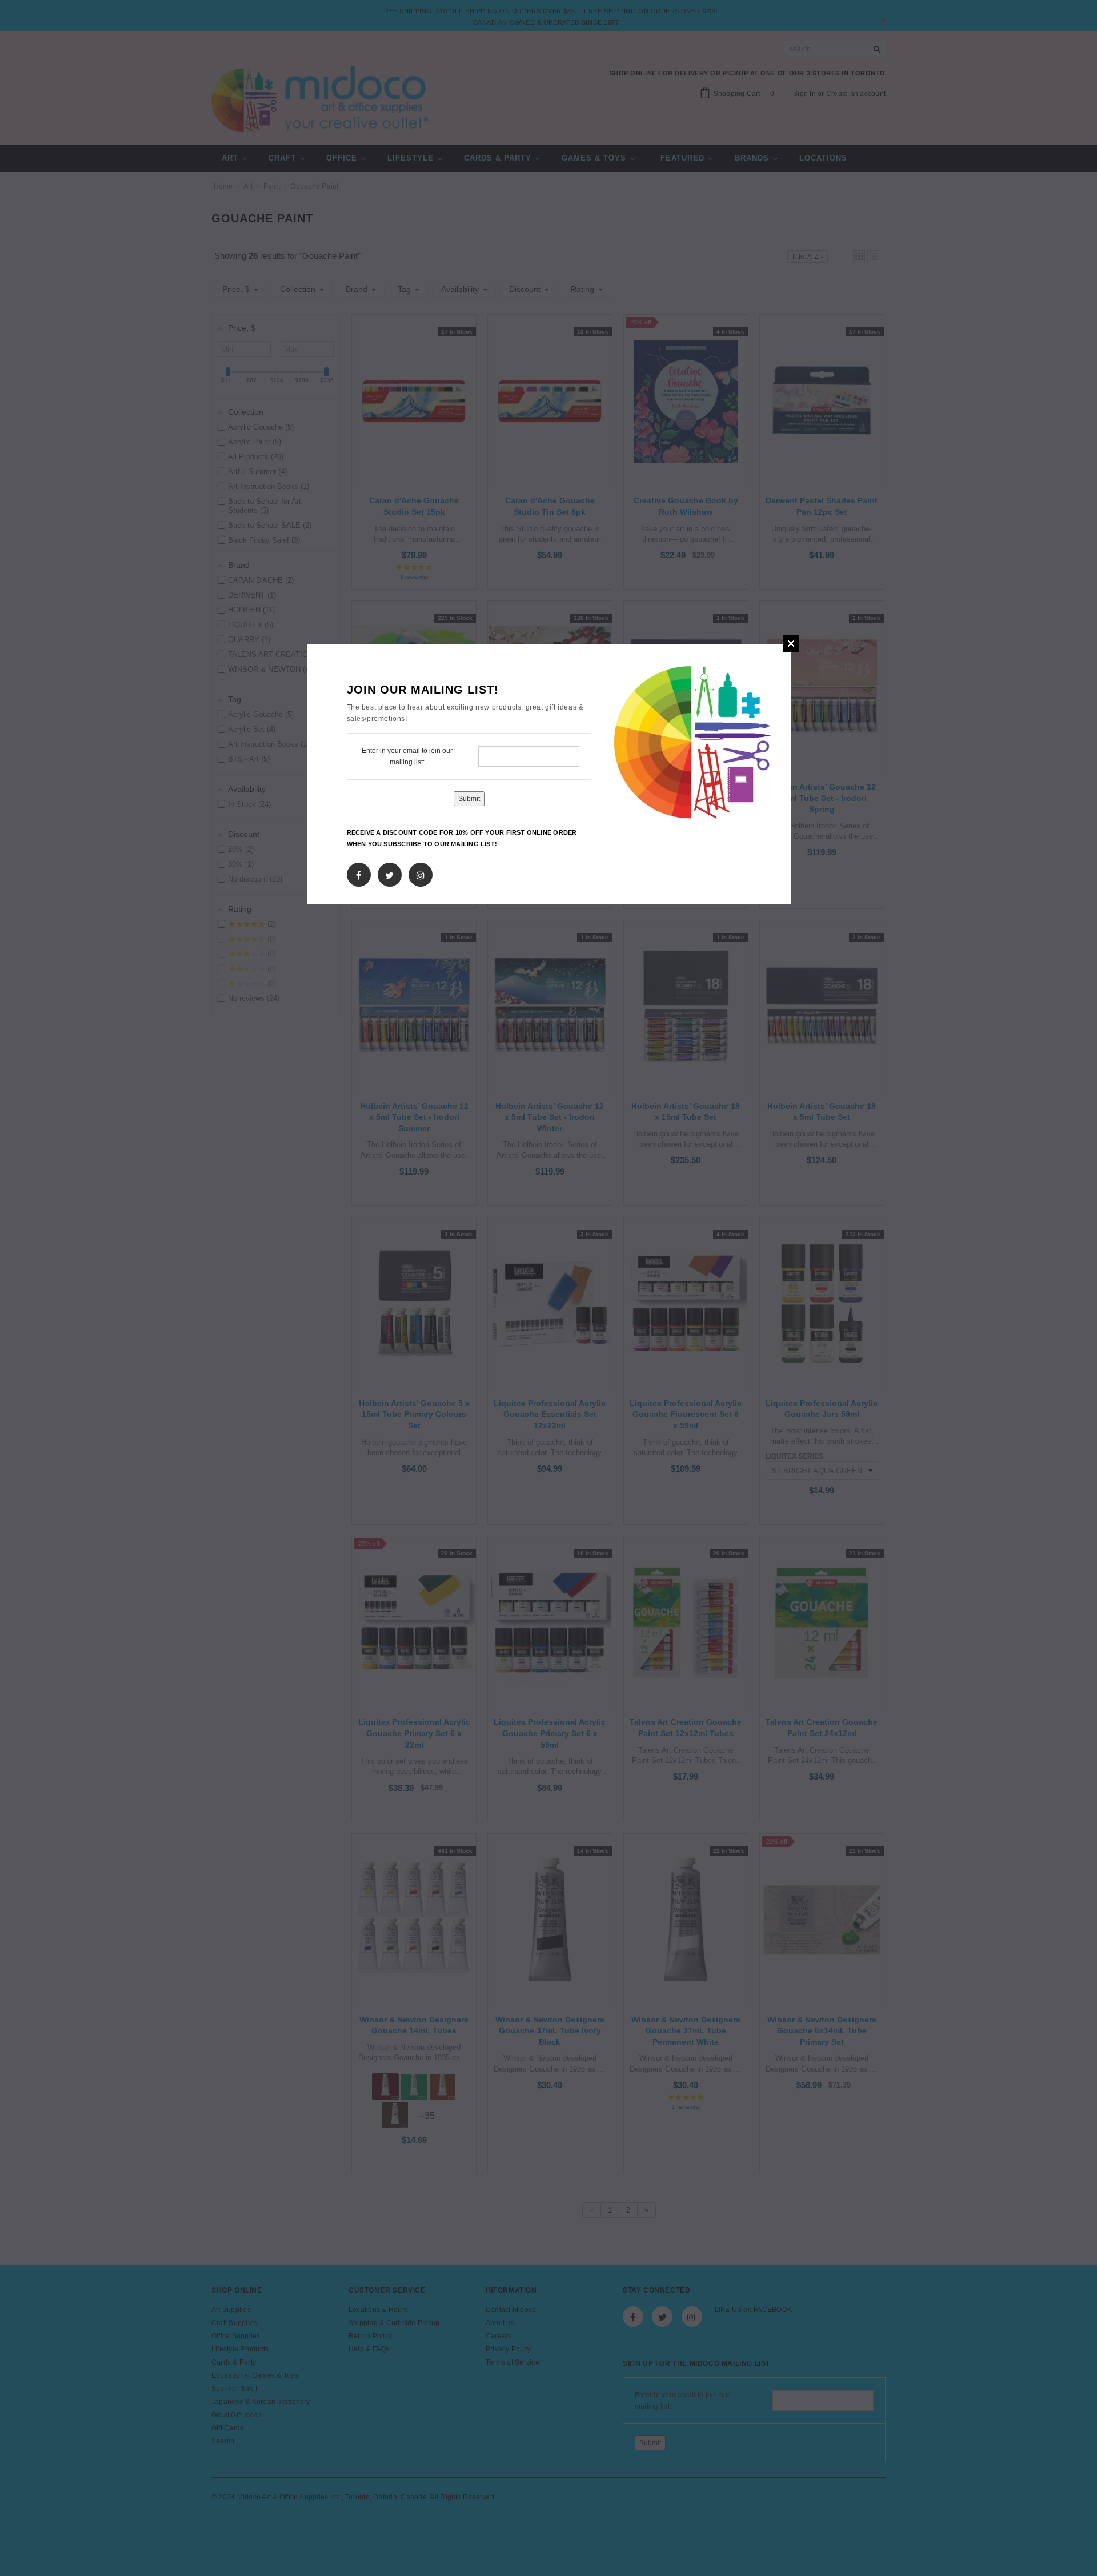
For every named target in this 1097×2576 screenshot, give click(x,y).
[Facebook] (359, 873)
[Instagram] (421, 873)
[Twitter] (389, 873)
